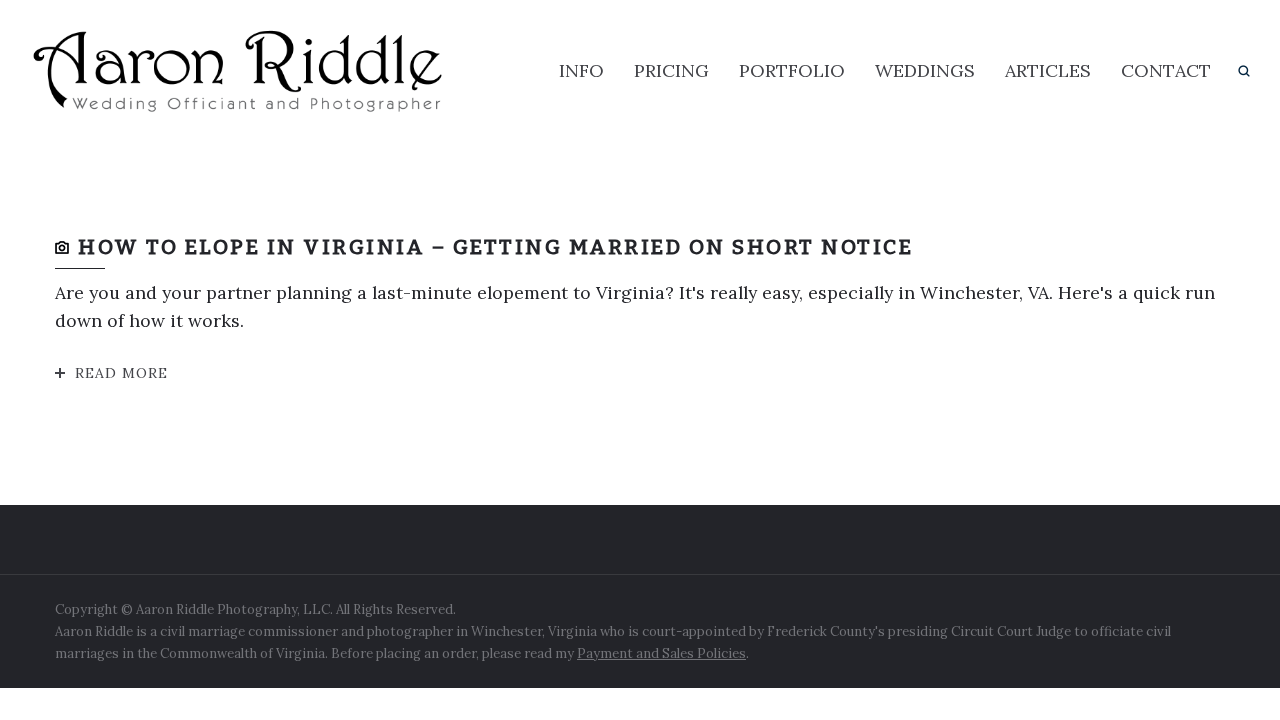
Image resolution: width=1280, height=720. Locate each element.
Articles (1048, 70)
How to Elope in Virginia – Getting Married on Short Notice (495, 247)
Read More (121, 373)
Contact (1166, 70)
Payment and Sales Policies (661, 653)
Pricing (671, 70)
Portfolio (792, 70)
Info (581, 70)
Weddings (925, 70)
